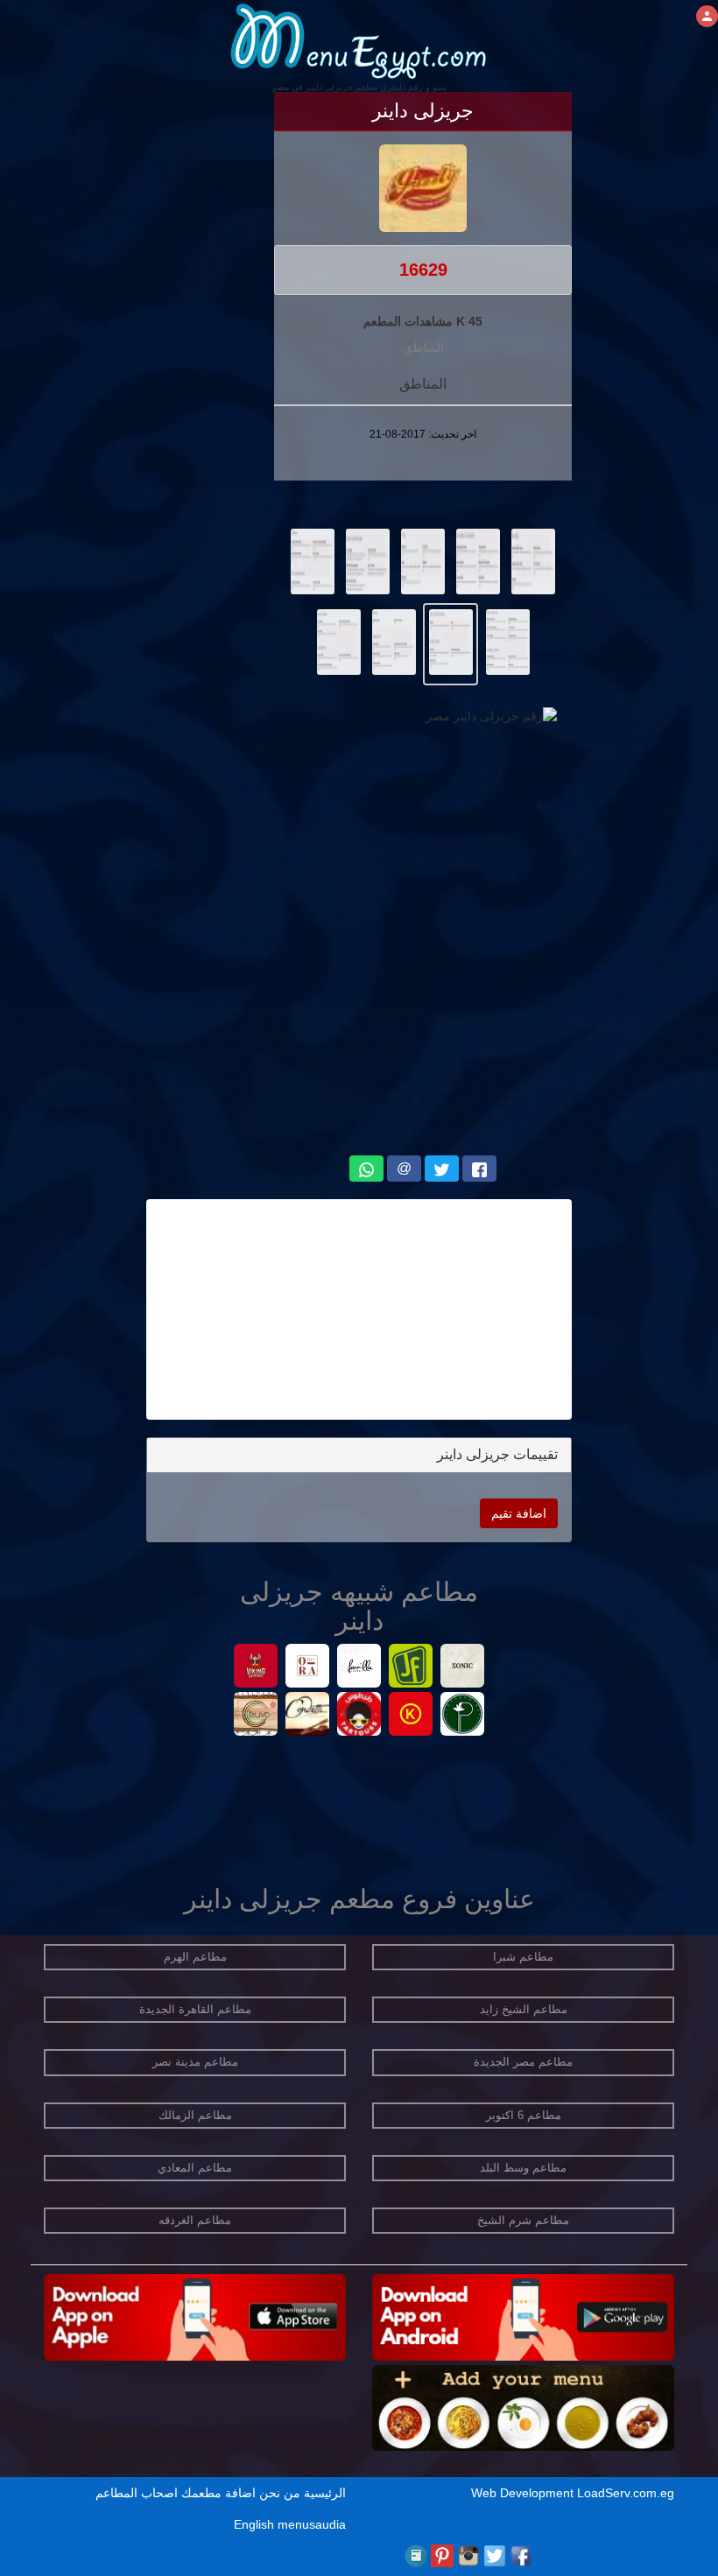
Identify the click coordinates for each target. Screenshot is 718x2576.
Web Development (524, 2493)
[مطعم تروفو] (256, 1716)
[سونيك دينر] (463, 1668)
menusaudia (312, 2524)
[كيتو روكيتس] (411, 1716)
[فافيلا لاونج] (359, 1668)
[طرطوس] (359, 1716)
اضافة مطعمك (218, 2493)
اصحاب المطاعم (137, 2493)
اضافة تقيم (519, 1513)
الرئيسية (325, 2493)
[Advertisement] (359, 1309)
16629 (423, 270)
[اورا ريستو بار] (308, 1668)
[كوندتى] (308, 1716)
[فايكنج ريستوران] (256, 1668)
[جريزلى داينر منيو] (534, 560)
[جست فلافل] (411, 1668)
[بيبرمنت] (463, 1716)
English (254, 2524)
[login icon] (707, 16)
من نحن (280, 2493)
